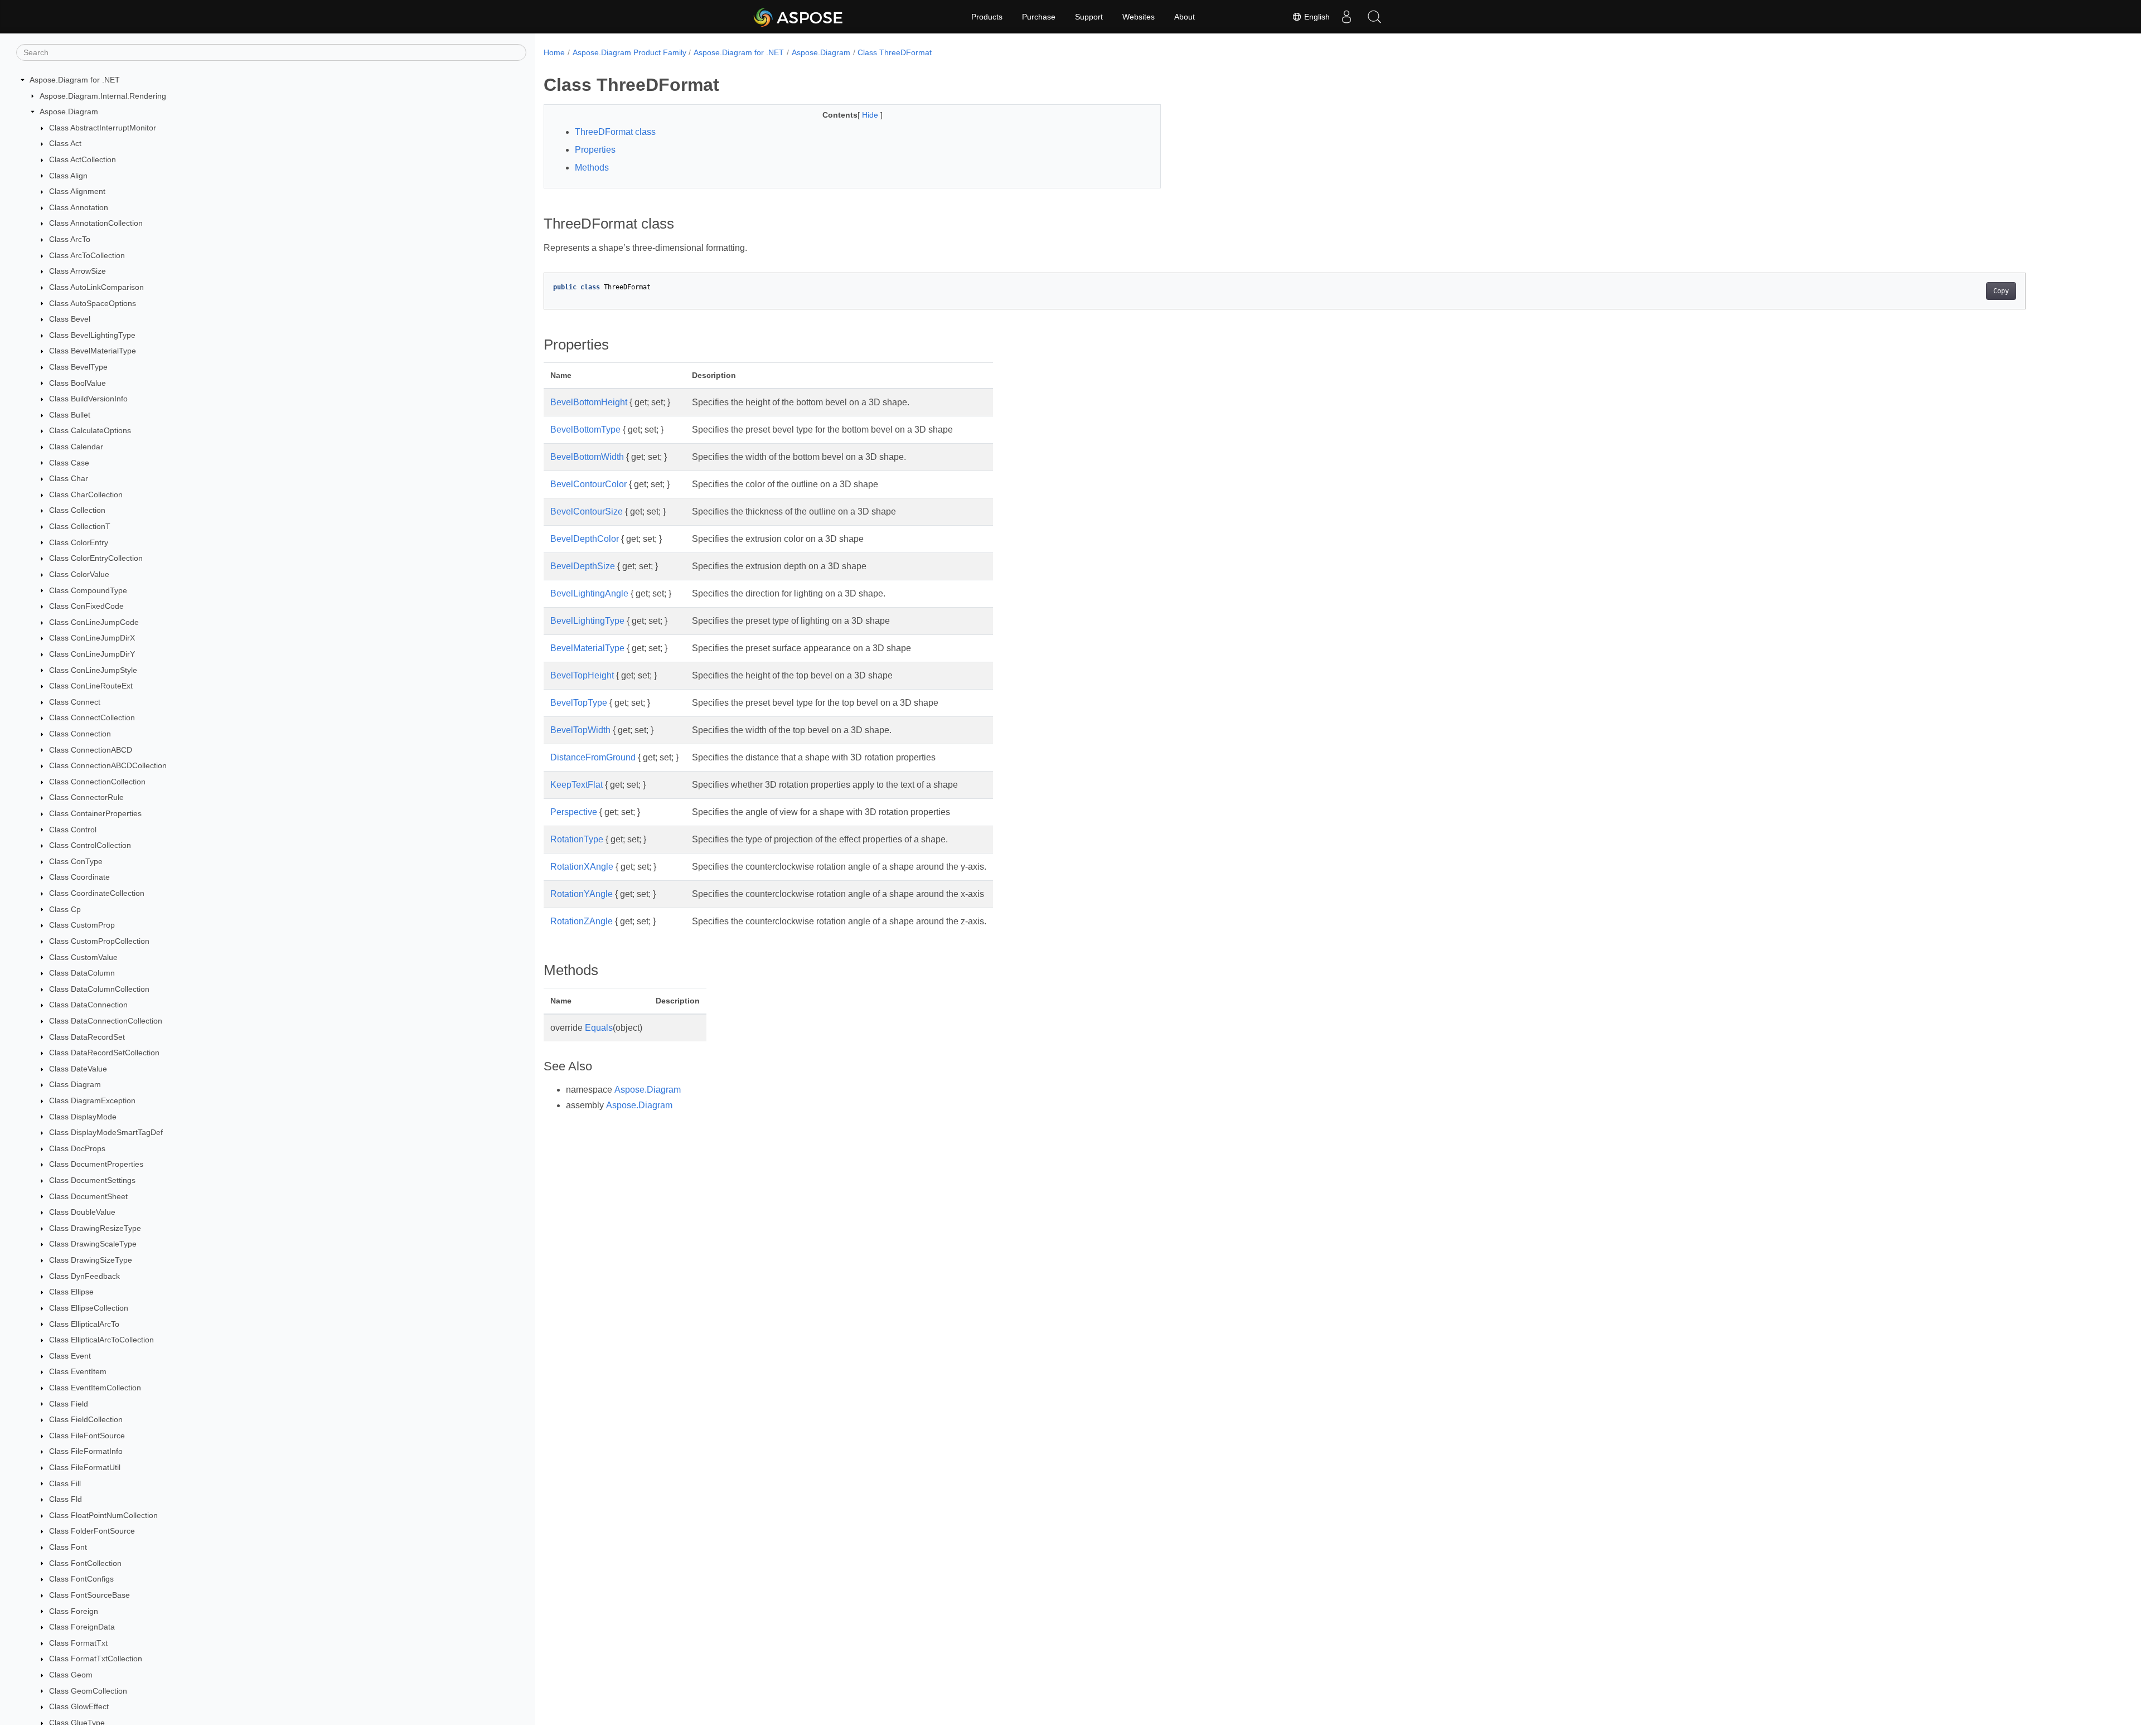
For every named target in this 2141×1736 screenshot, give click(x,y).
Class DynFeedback (84, 1276)
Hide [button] (871, 115)
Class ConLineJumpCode (94, 622)
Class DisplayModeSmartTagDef (106, 1132)
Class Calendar (76, 447)
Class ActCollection (83, 159)
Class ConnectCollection (92, 717)
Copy (2001, 291)
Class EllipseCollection (89, 1308)
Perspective (574, 812)
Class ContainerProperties (95, 813)
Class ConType (76, 861)
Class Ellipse (71, 1292)
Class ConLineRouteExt (91, 686)
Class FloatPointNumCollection (103, 1515)
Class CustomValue (83, 957)
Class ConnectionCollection (97, 782)
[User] (1346, 17)
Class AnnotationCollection (96, 223)
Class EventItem (78, 1371)
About (1185, 17)
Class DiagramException (92, 1100)
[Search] (1374, 17)
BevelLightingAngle (589, 593)
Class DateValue (78, 1069)
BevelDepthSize (583, 566)
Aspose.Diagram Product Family (629, 52)
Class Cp (65, 909)
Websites (1139, 17)
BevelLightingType (587, 621)
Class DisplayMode (83, 1117)
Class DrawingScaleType (93, 1244)
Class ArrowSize (77, 271)
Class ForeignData (82, 1627)
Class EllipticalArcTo (84, 1324)
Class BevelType (78, 367)
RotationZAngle (582, 921)
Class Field (69, 1404)
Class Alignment (77, 191)
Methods (592, 168)
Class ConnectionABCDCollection (108, 765)
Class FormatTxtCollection (96, 1659)
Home (554, 52)
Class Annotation (79, 207)
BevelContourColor (588, 484)
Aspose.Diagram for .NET (75, 80)
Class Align (68, 176)
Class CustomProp (82, 925)
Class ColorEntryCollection (96, 558)
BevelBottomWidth (587, 457)
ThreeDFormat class (615, 132)
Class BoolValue (77, 383)
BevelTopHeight (582, 675)
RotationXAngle (582, 867)
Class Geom (71, 1675)
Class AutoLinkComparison (96, 287)
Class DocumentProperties (96, 1164)
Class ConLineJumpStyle (93, 670)
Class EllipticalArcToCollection (101, 1340)
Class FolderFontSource (92, 1531)
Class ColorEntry (79, 542)
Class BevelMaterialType (93, 351)
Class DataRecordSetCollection (104, 1053)
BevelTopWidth (580, 730)
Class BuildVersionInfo (88, 399)
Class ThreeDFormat (895, 52)
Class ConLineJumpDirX (92, 638)
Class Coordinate (79, 877)
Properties (595, 150)
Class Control (73, 830)
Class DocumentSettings (92, 1180)
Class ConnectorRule (86, 797)
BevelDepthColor (585, 539)
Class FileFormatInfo (86, 1451)
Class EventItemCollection (95, 1388)
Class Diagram (75, 1084)
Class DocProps (77, 1148)
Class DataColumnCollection (99, 989)
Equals (599, 1028)
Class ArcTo (70, 239)
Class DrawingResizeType (95, 1228)
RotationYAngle (582, 894)
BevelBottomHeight (589, 402)
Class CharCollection (86, 494)
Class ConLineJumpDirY (92, 654)
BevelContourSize (587, 511)
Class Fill (65, 1483)
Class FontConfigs (81, 1579)
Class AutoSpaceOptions (93, 303)
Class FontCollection (85, 1563)
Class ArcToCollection (87, 255)
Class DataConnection (88, 1005)
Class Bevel (70, 319)
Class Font (68, 1547)
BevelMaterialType (587, 648)
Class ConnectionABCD (91, 750)
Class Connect (75, 702)
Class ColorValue (79, 574)
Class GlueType (77, 1723)
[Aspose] (799, 17)
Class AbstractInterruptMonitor (103, 128)
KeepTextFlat (577, 785)
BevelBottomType (585, 430)
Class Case (69, 463)
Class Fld (66, 1499)
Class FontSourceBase (89, 1595)
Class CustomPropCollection (99, 941)
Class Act (65, 143)
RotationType (577, 839)
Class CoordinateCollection (97, 893)
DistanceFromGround (593, 757)
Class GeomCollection (88, 1691)
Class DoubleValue (82, 1212)
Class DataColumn (82, 973)
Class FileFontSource (87, 1436)
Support (1089, 17)
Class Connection (80, 734)
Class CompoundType (88, 590)
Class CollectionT (80, 526)
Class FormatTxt (78, 1643)
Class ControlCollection (90, 845)
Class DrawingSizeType (91, 1260)
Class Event (70, 1356)
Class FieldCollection (86, 1419)
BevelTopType (579, 703)
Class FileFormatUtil (85, 1467)
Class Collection (77, 510)
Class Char (69, 478)
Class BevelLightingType (92, 335)
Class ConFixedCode (86, 606)
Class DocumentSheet (88, 1196)
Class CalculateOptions (90, 430)
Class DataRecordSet (87, 1037)
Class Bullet (70, 415)
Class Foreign (74, 1611)
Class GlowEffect (79, 1706)
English (1316, 17)
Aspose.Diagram (69, 111)
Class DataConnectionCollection (106, 1021)
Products (987, 17)
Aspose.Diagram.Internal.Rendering (103, 96)
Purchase (1039, 17)
